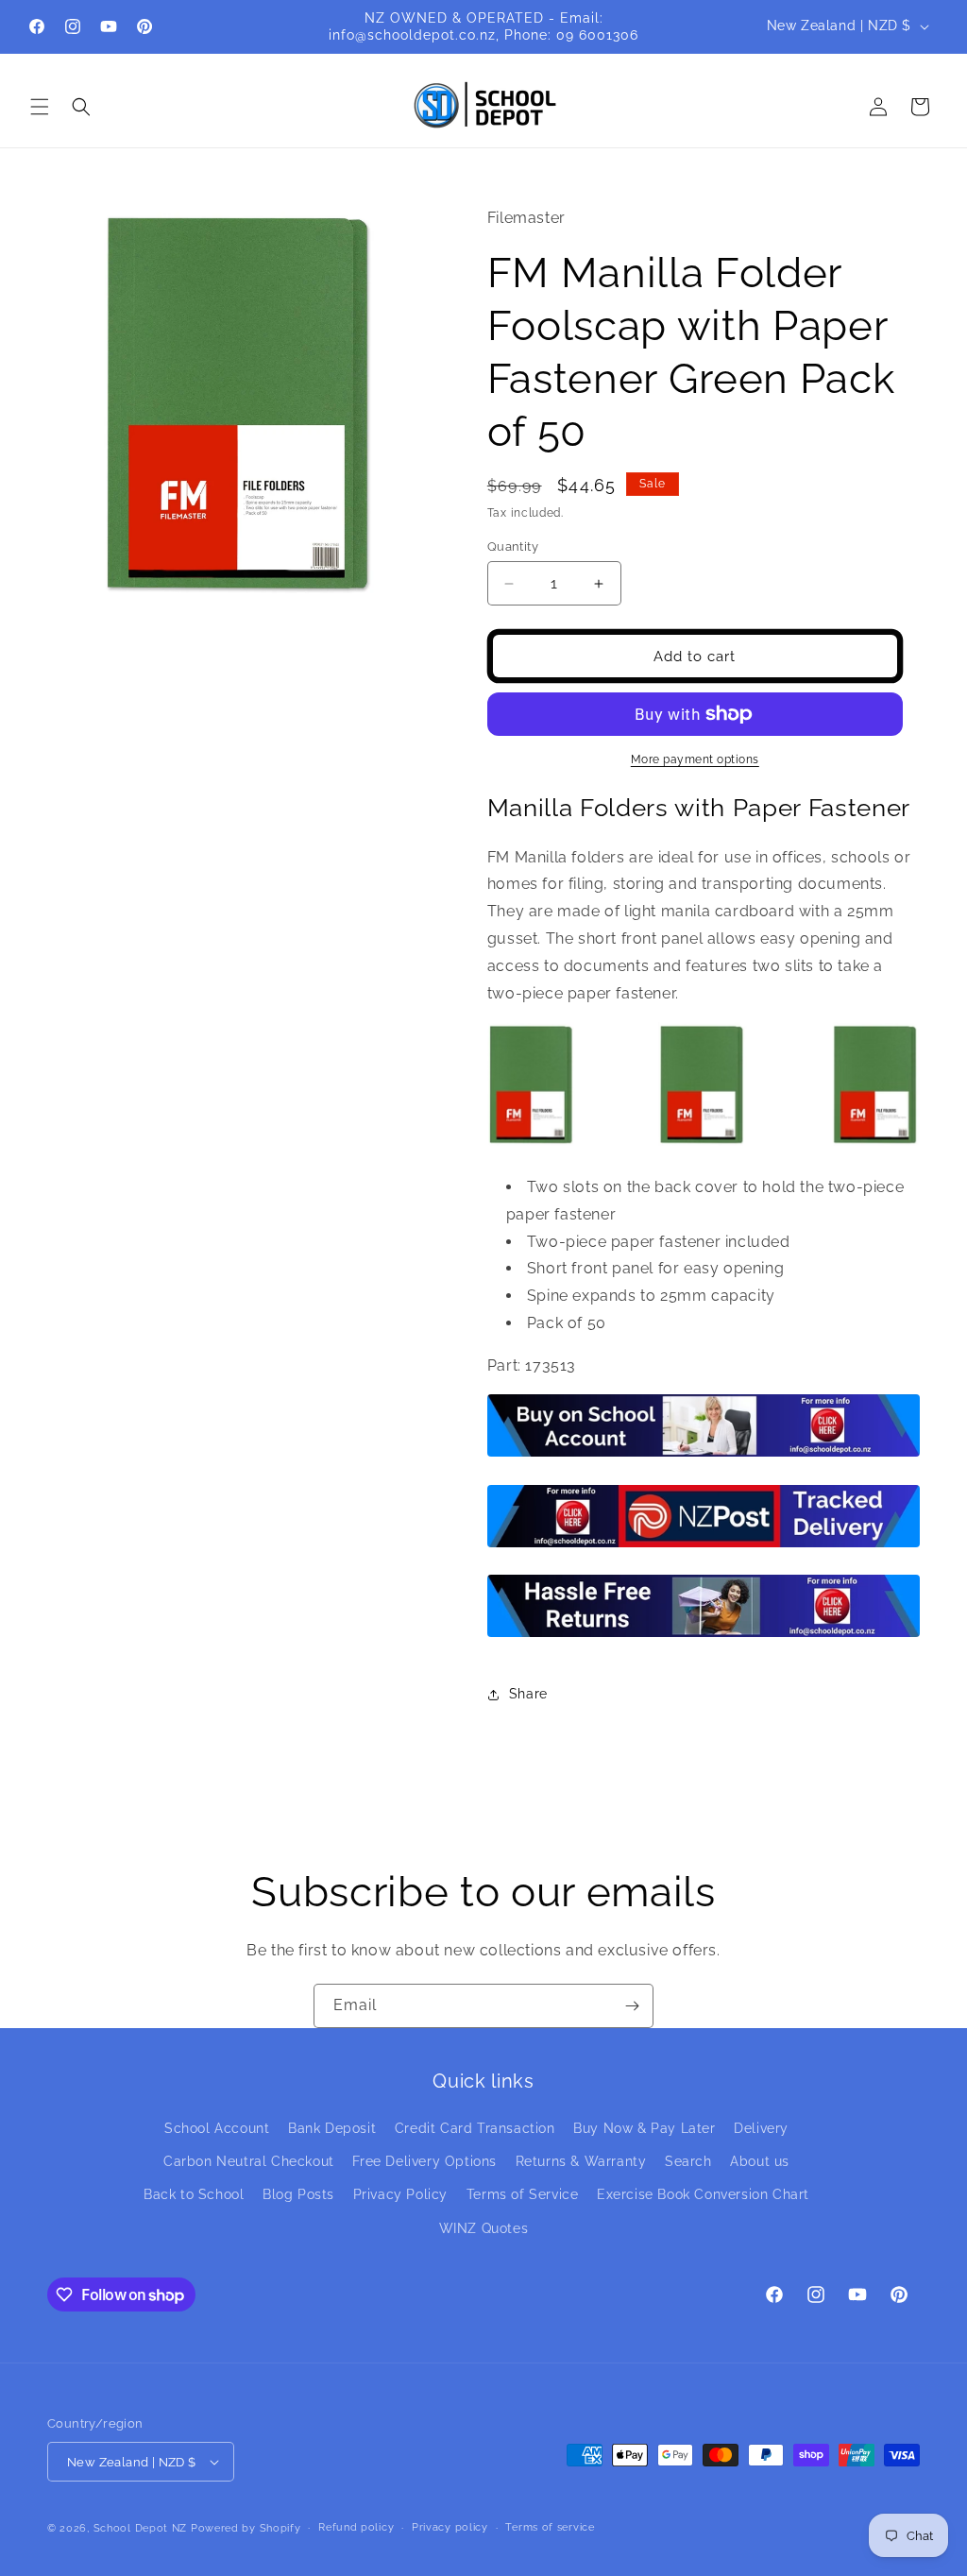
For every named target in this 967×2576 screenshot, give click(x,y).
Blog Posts (298, 2194)
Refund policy (356, 2527)
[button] (40, 107)
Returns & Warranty (581, 2161)
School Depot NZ (141, 2528)
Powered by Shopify (246, 2528)
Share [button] (528, 1694)
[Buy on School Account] (704, 1455)
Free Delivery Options (424, 2161)
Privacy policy (450, 2527)
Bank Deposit (332, 2128)
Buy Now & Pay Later (644, 2128)
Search (688, 2161)
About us (760, 2161)
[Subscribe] (632, 2006)
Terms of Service (523, 2194)
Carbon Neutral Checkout (249, 2161)
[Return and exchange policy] (704, 1636)
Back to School (194, 2194)
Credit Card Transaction (475, 2128)
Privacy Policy (400, 2194)
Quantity (513, 546)
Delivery (761, 2128)
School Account (217, 2128)
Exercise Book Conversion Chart (703, 2194)
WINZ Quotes (484, 2228)
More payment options (695, 759)
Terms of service (550, 2527)
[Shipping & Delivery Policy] (704, 1546)
